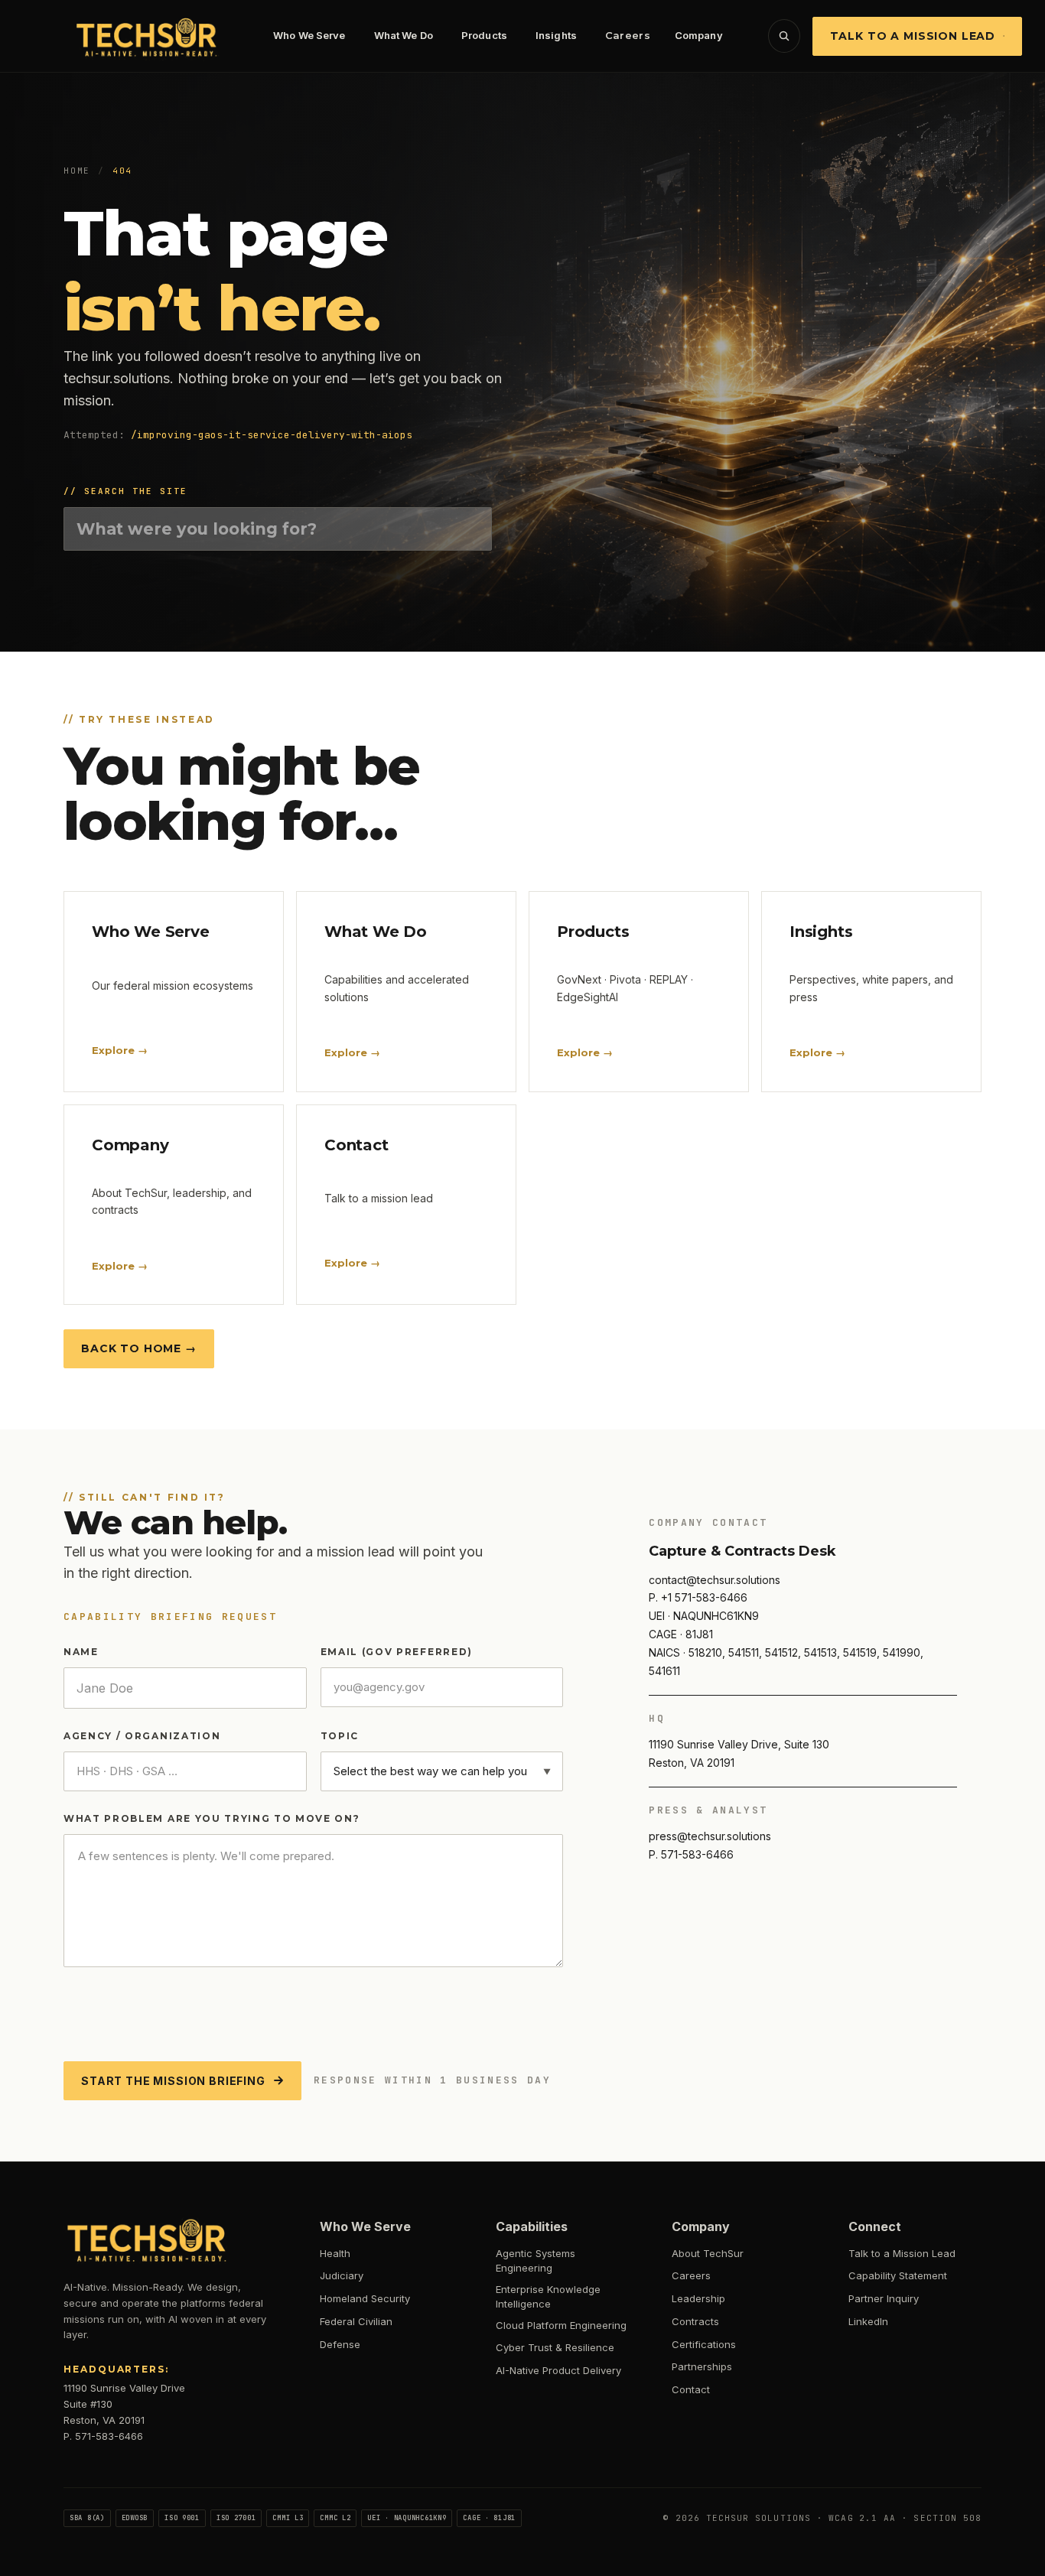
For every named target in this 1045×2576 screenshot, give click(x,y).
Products (484, 35)
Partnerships (702, 2366)
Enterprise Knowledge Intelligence (548, 2297)
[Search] (784, 36)
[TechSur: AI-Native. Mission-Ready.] (148, 36)
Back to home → (139, 1348)
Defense (340, 2344)
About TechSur (708, 2253)
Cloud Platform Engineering (561, 2325)
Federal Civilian (356, 2321)
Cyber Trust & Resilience (555, 2347)
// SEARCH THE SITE (125, 491)
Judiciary (342, 2275)
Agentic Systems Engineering (536, 2261)
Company (699, 35)
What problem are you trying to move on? (212, 1818)
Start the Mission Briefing (173, 2081)
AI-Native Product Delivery (558, 2370)
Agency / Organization (142, 1736)
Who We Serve (309, 35)
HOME (77, 171)
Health (335, 2253)
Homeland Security (365, 2298)
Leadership (698, 2298)
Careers (628, 35)
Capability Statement (898, 2275)
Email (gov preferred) (397, 1652)
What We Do (404, 35)
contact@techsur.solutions (715, 1580)
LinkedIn (868, 2321)
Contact (691, 2389)
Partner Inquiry (884, 2298)
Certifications (704, 2344)
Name (81, 1652)
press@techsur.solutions (710, 1836)
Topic (340, 1736)
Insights (556, 35)
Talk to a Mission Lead (913, 36)
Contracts (695, 2321)
